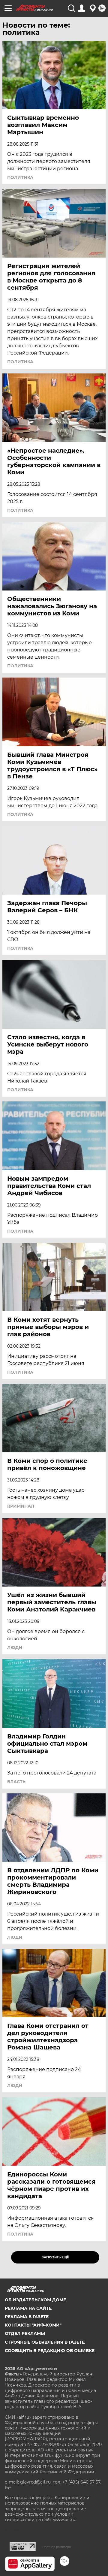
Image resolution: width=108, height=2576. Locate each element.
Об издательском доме (35, 2300)
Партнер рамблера (57, 2547)
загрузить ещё (55, 2257)
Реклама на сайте (28, 2308)
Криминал (21, 1506)
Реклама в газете (27, 2317)
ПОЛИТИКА (20, 177)
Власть (16, 1782)
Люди (15, 1647)
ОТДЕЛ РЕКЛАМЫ (25, 2333)
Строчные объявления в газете (45, 2342)
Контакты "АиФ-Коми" (33, 2325)
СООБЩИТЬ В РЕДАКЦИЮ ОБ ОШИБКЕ (50, 2351)
